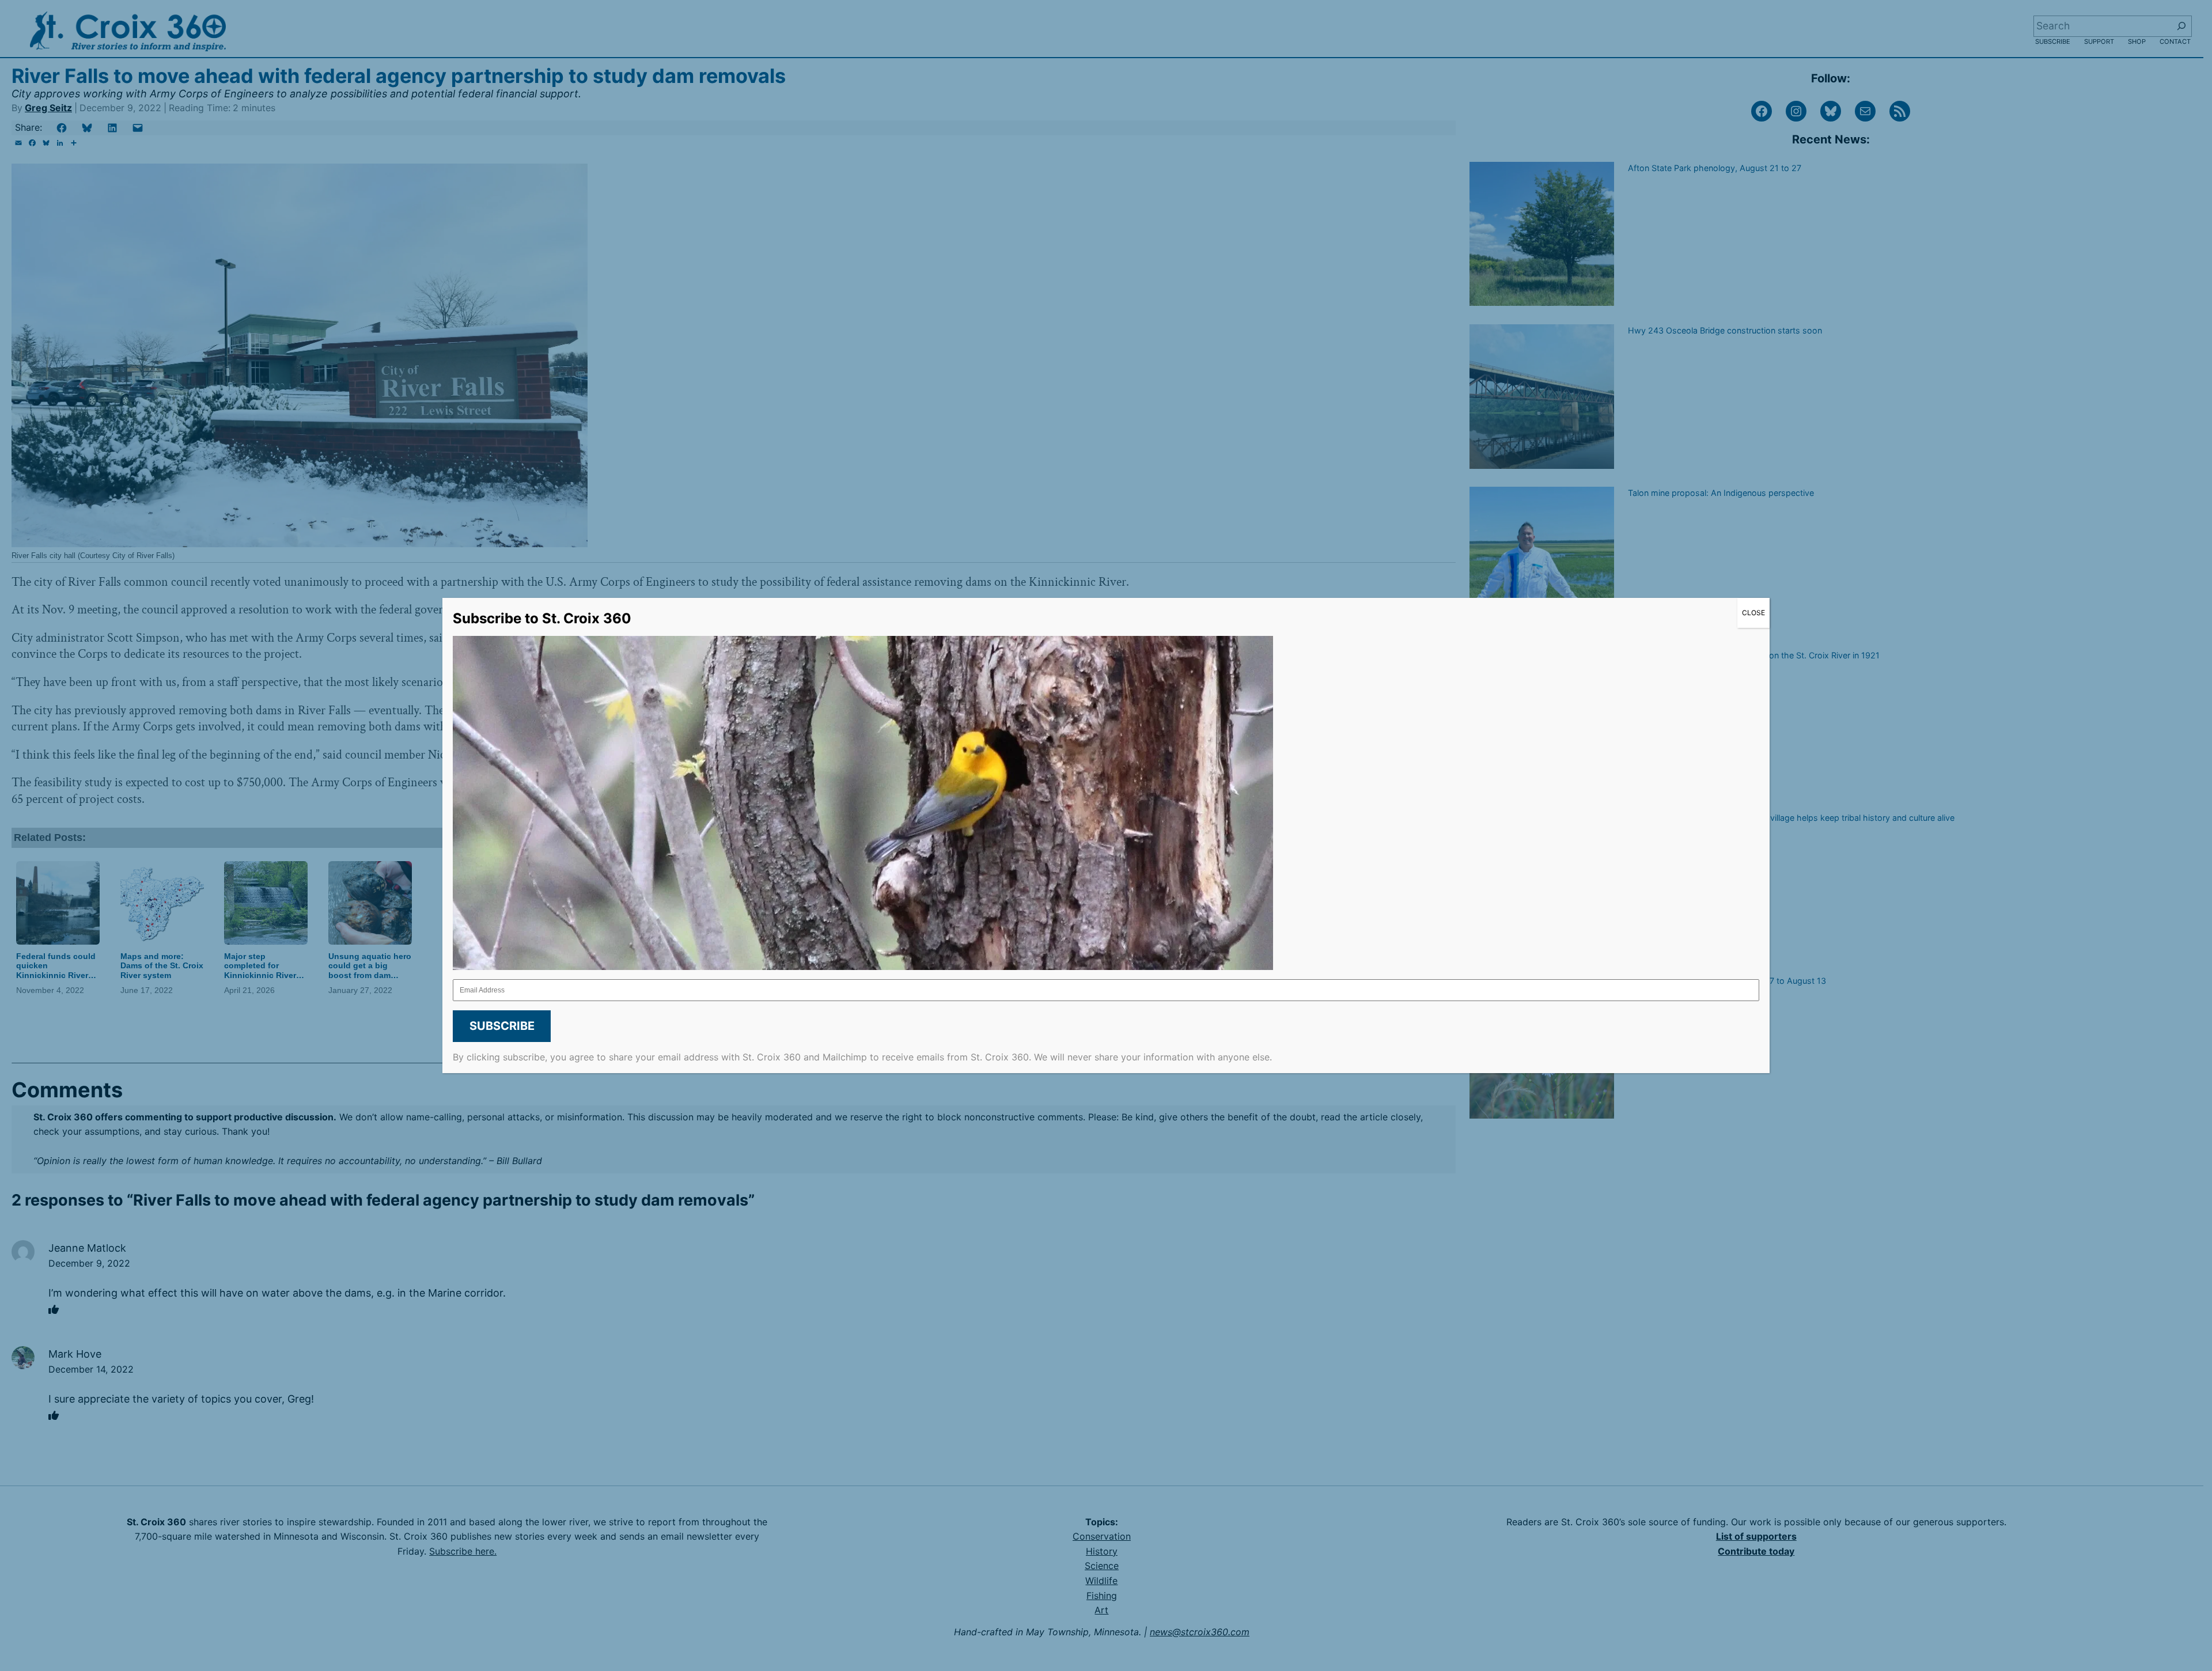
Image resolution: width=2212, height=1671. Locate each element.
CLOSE (1753, 613)
